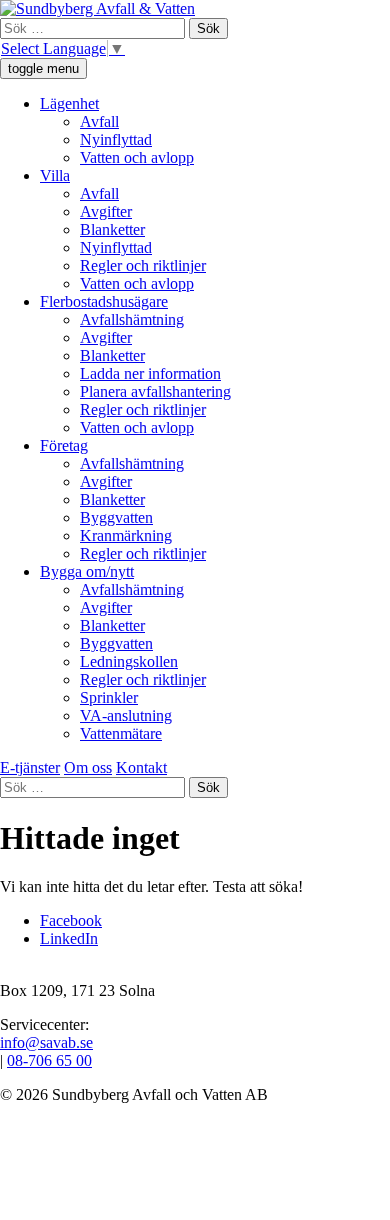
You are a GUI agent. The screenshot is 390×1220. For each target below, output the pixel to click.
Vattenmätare (121, 733)
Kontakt (141, 767)
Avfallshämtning (132, 319)
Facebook (71, 920)
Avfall (99, 121)
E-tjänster (30, 767)
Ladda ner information (150, 373)
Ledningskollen (129, 661)
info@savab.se (46, 1042)
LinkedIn (69, 938)
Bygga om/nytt (87, 571)
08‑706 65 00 (49, 1060)
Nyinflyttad (116, 139)
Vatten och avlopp (137, 157)
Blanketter (112, 229)
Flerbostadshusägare (104, 301)
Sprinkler (109, 697)
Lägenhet (69, 103)
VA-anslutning (126, 715)
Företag (64, 445)
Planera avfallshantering (155, 391)
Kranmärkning (126, 535)
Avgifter (106, 211)
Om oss (88, 767)
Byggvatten (116, 517)
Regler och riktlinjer (143, 265)
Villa (55, 175)
